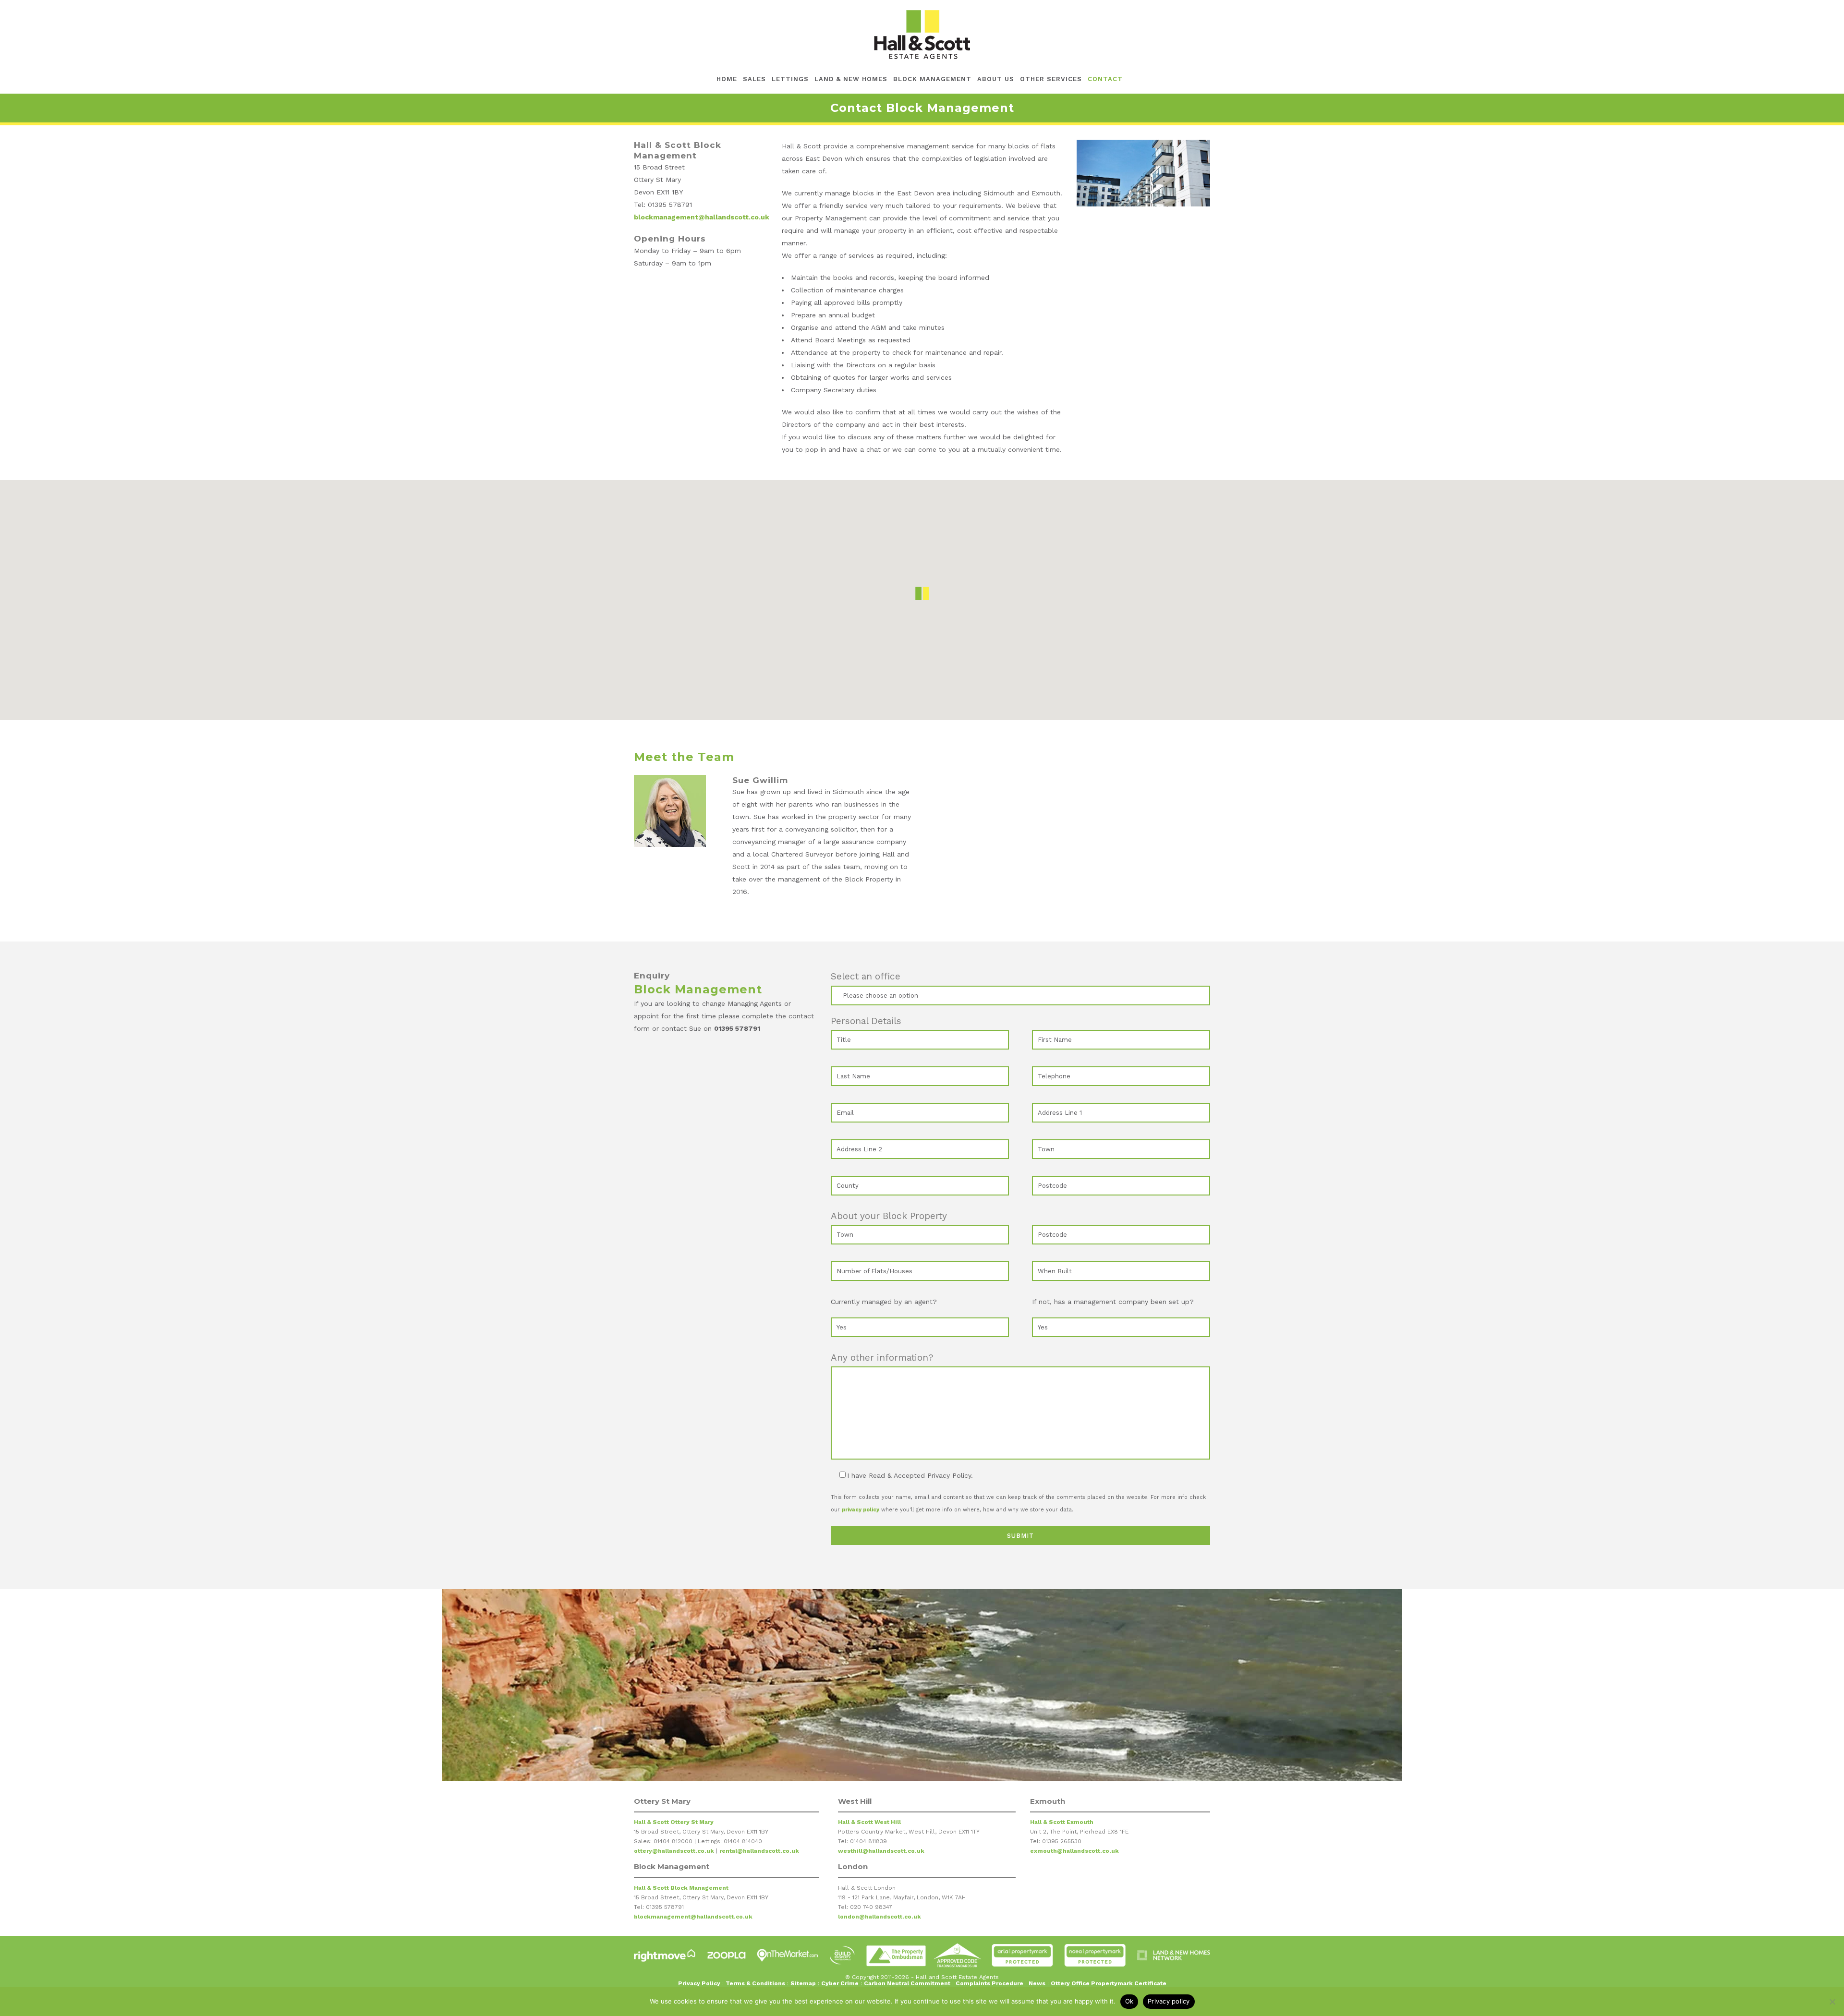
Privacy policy (1169, 2001)
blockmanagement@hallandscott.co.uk (702, 217)
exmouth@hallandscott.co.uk (1074, 1851)
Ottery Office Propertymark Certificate (1109, 1983)
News (1037, 1983)
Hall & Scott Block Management (681, 1888)
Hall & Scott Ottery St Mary (674, 1822)
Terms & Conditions (755, 1983)
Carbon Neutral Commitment (907, 1983)
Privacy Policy (699, 1983)
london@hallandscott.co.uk (880, 1917)
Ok (1129, 2001)
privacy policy (861, 1510)
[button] (922, 593)
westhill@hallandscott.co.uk (881, 1851)
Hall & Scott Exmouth (1062, 1822)
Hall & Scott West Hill (869, 1822)
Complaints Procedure (989, 1983)
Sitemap (803, 1983)
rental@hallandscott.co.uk (759, 1851)
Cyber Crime (840, 1983)
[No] (1832, 2002)
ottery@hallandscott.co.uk (674, 1851)
